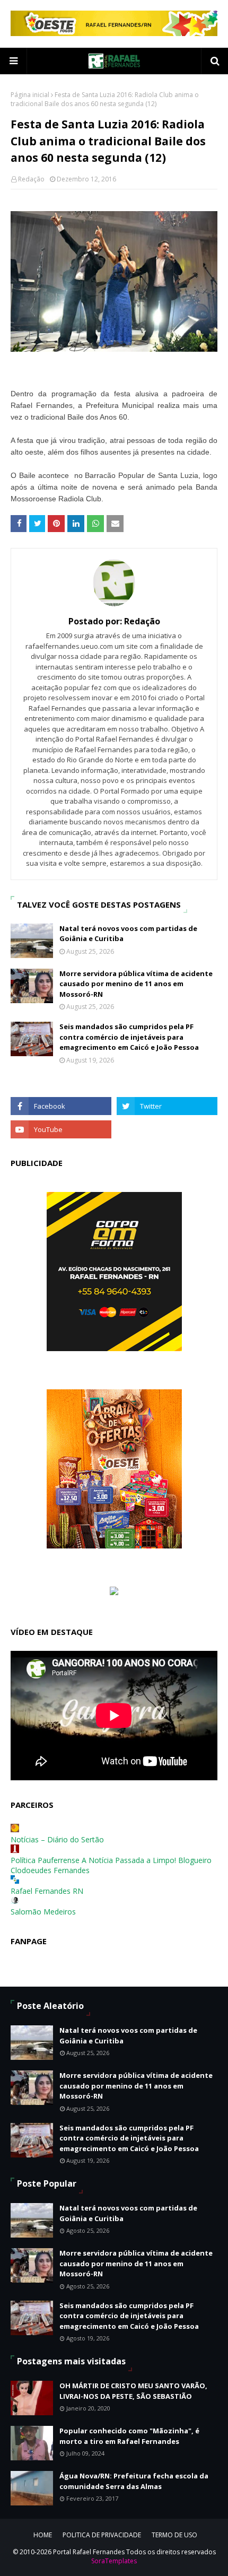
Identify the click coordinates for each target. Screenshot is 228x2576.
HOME (43, 2535)
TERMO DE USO (174, 2535)
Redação (31, 179)
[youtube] (61, 1129)
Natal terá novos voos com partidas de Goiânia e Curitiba (128, 934)
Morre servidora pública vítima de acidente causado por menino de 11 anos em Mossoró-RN (136, 984)
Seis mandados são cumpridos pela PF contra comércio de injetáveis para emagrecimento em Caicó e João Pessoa (129, 1037)
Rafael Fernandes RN (47, 1891)
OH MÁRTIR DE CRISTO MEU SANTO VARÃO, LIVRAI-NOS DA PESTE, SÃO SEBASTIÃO (133, 2391)
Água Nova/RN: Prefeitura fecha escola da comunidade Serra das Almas (134, 2481)
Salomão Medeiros (43, 1912)
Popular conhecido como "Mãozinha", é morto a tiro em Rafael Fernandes (129, 2436)
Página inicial (30, 95)
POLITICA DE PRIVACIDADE (102, 2535)
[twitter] (167, 1106)
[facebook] (61, 1106)
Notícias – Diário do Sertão (57, 1839)
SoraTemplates (114, 2561)
